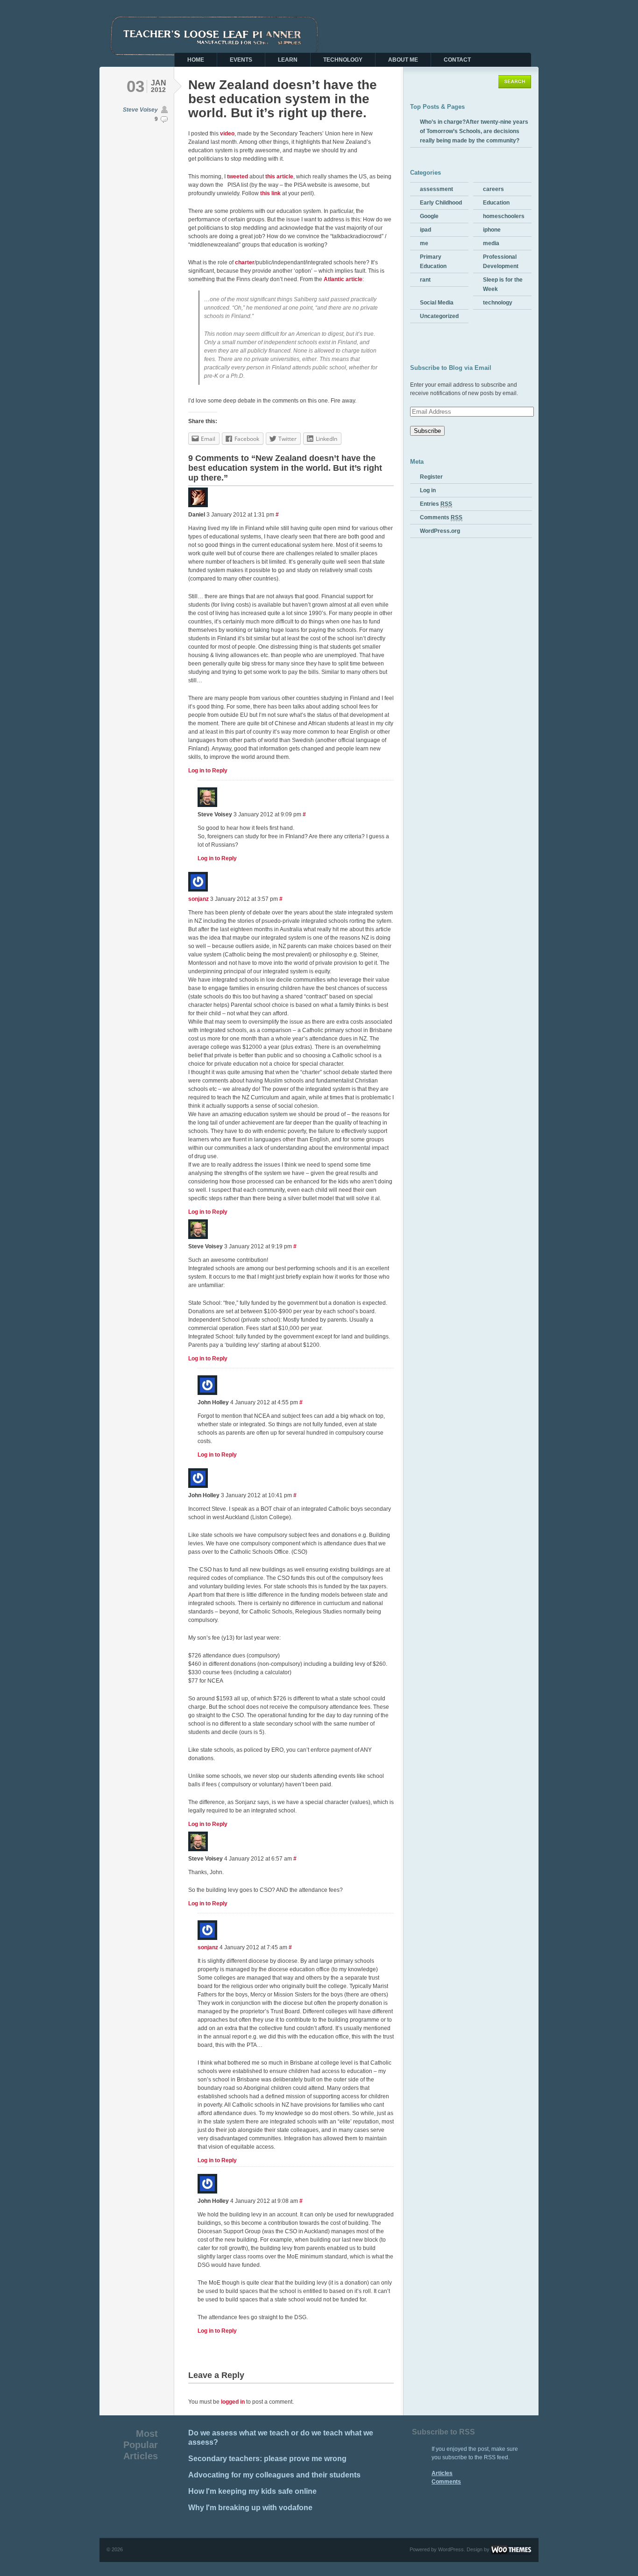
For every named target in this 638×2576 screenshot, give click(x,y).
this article (279, 177)
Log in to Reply (208, 771)
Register (431, 477)
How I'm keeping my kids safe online (252, 2491)
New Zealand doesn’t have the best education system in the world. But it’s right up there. (283, 99)
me (424, 243)
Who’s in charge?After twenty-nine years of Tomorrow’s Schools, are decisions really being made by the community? (474, 131)
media (491, 243)
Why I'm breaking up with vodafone (250, 2508)
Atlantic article (343, 279)
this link (270, 193)
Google (429, 216)
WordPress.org (440, 531)
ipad (425, 230)
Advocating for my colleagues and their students (274, 2475)
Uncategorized (439, 316)
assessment (436, 189)
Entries (436, 504)
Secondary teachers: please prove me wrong (267, 2459)
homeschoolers (504, 216)
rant (425, 280)
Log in (428, 490)
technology (498, 303)
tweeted (237, 177)
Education (496, 203)
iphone (492, 230)
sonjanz (198, 899)
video (227, 134)
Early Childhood (441, 203)
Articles (442, 2473)
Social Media (437, 303)
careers (493, 189)
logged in (233, 2402)
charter (245, 262)
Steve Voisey (140, 110)
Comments (441, 517)
